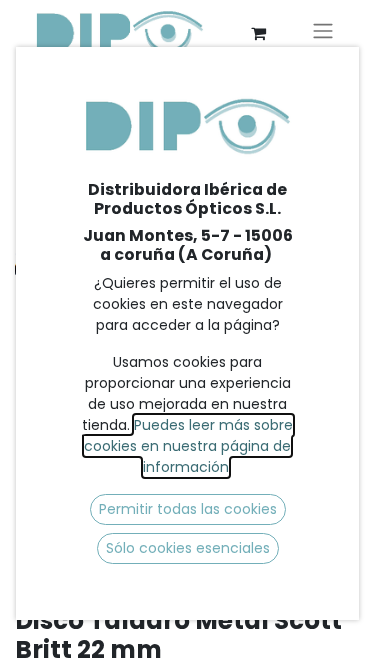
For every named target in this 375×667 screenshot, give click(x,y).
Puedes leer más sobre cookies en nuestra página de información (188, 446)
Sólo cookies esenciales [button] (188, 548)
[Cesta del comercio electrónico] (258, 33)
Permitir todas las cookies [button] (188, 509)
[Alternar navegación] (323, 33)
